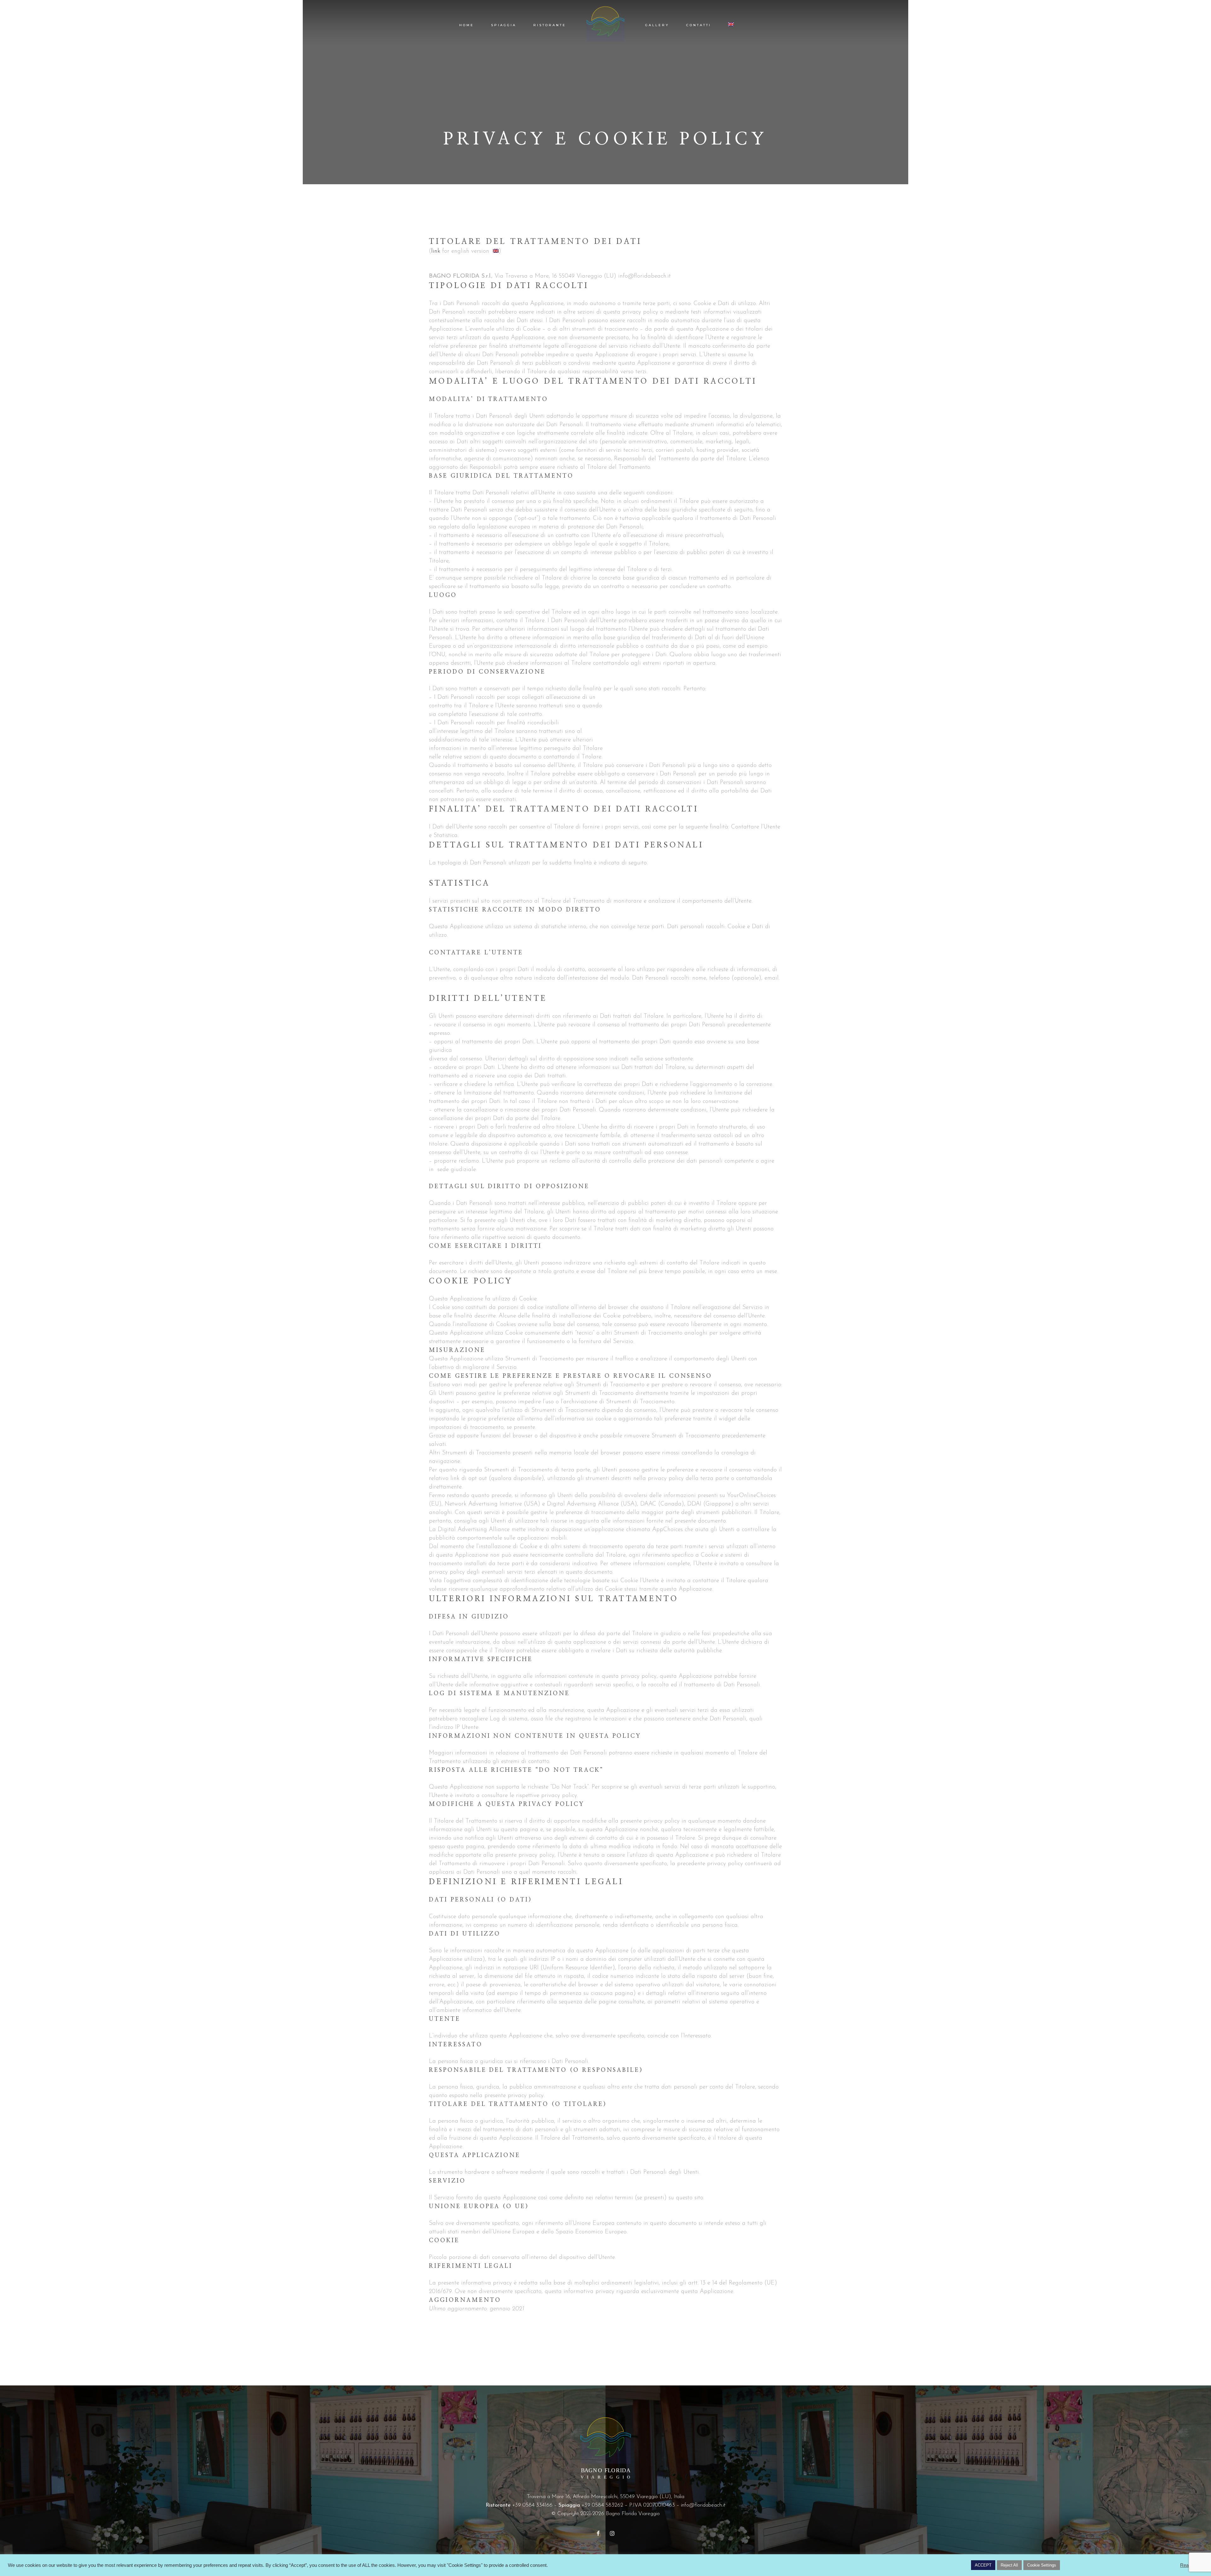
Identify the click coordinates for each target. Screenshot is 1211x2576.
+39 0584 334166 (532, 2505)
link (436, 251)
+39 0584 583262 (602, 2505)
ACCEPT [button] (983, 2565)
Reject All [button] (1009, 2565)
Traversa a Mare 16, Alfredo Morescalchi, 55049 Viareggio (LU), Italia (606, 2497)
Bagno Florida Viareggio (633, 2514)
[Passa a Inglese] (732, 25)
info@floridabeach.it (703, 2505)
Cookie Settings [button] (1042, 2565)
